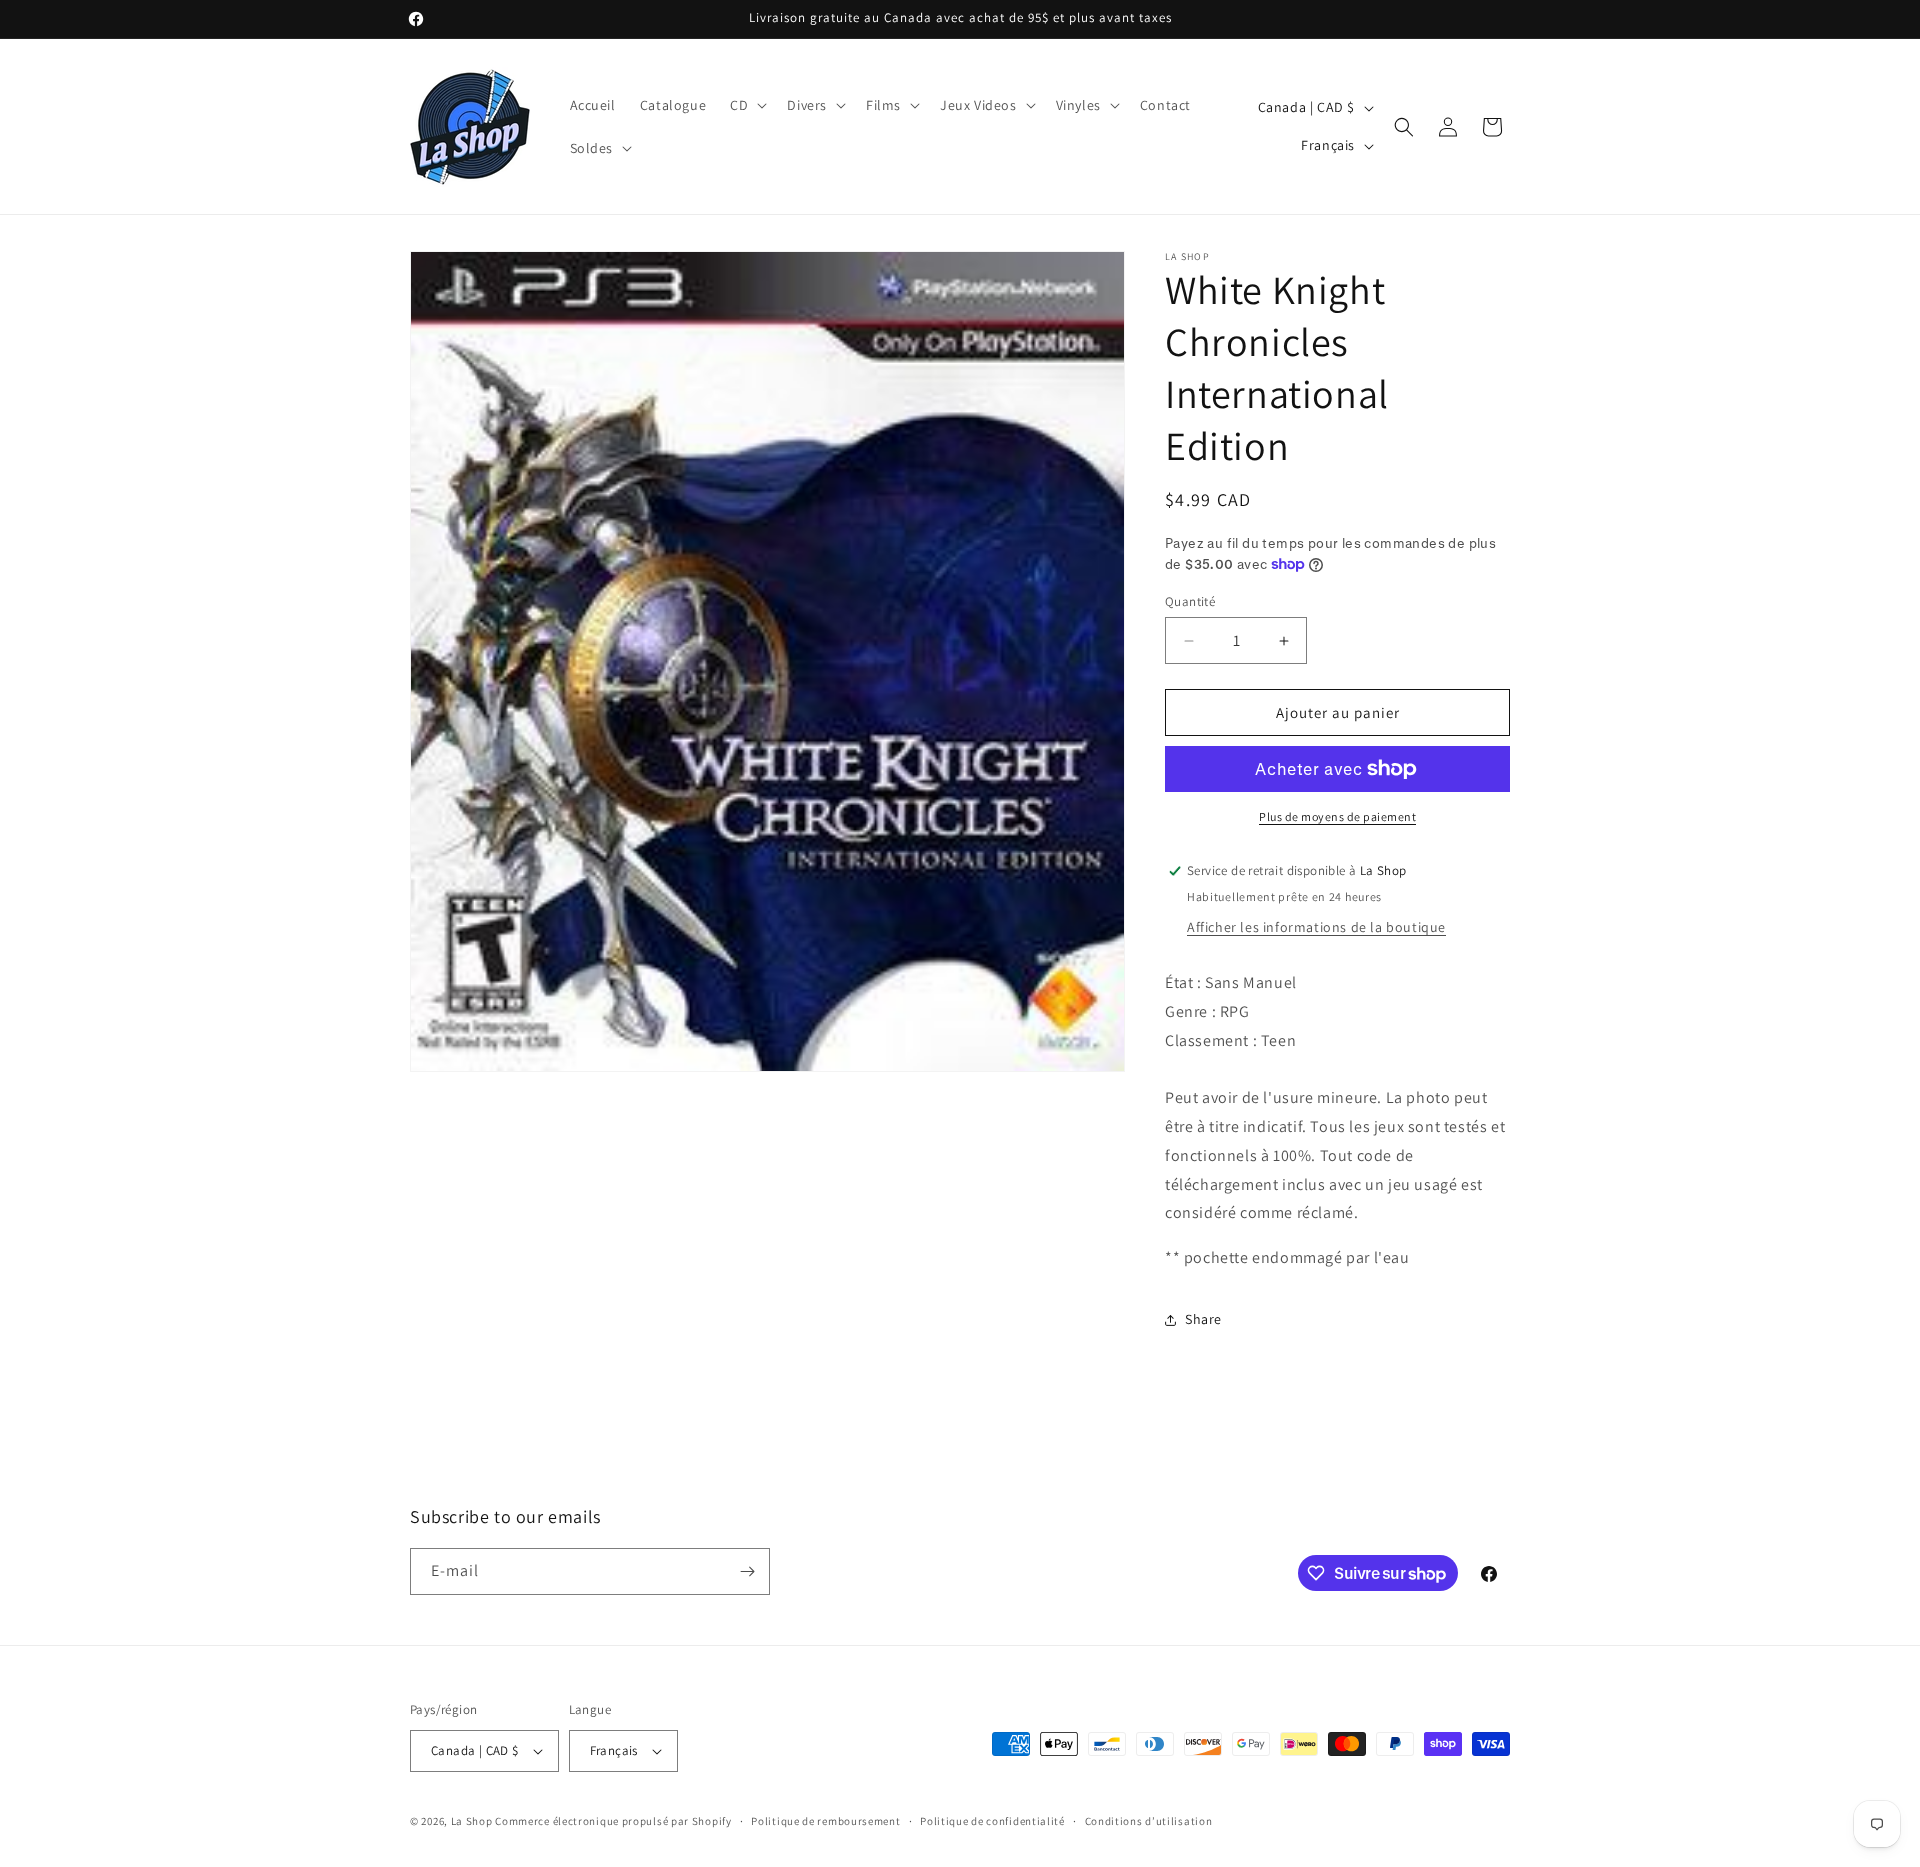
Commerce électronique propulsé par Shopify (613, 1821)
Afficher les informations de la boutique (1316, 927)
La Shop (472, 1821)
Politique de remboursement (825, 1821)
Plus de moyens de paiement (1337, 816)
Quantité (1190, 601)
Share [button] (1203, 1319)
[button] (746, 105)
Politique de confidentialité (992, 1821)
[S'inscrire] (747, 1571)
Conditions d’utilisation (1149, 1821)
